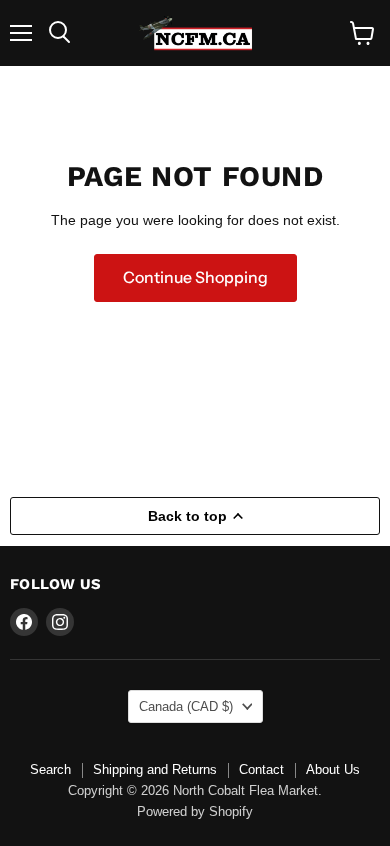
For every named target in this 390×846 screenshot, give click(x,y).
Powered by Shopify (195, 811)
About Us (333, 769)
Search (50, 769)
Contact (261, 769)
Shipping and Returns (155, 769)
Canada (186, 706)
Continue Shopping (195, 277)
